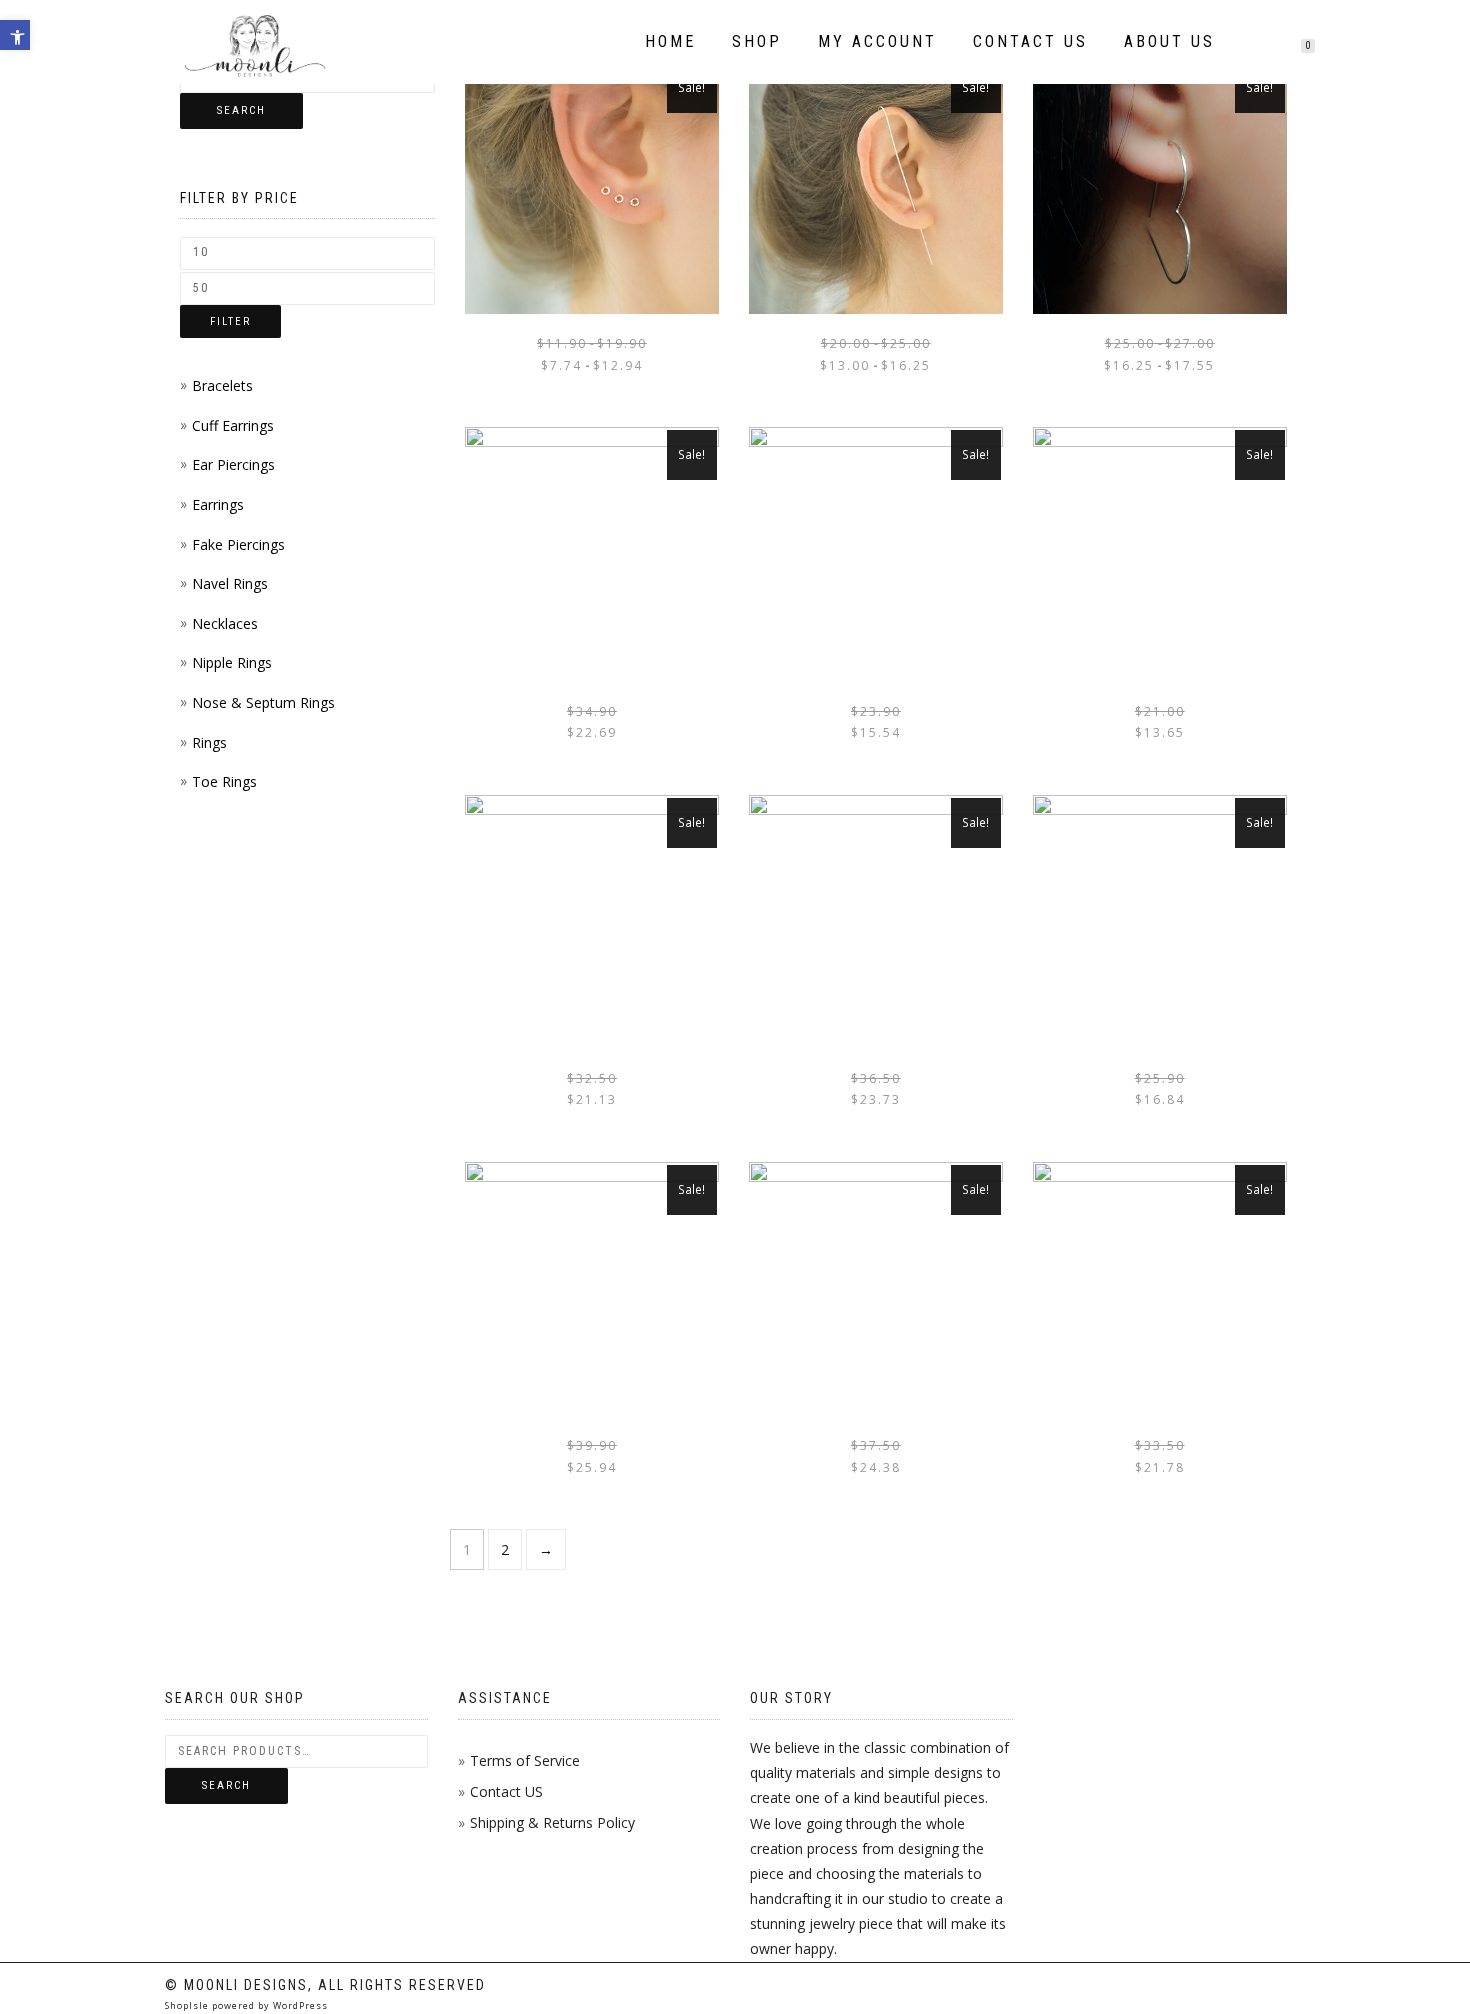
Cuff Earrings (233, 425)
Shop (757, 41)
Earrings (218, 504)
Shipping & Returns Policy (552, 1822)
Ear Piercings (233, 464)
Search (241, 110)
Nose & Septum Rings (263, 702)
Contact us (1030, 41)
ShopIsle (188, 2005)
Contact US (506, 1791)
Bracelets (222, 385)
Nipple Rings (232, 662)
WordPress (299, 2005)
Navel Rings (230, 583)
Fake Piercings (238, 544)
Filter (230, 321)
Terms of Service (525, 1760)
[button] (15, 35)
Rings (209, 742)
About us (1169, 41)
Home (670, 41)
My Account (877, 41)
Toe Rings (224, 781)
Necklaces (225, 623)
